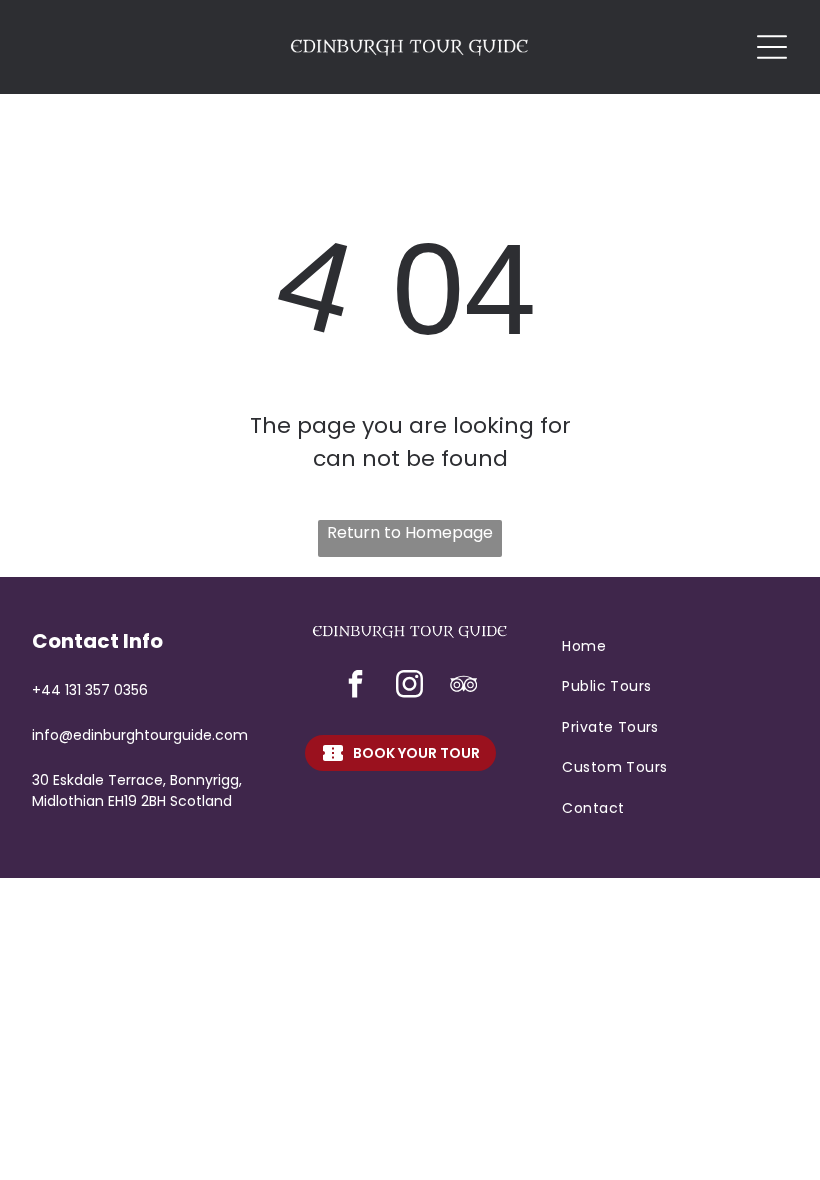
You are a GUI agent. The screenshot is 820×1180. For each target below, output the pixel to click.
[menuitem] (674, 646)
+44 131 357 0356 (90, 690)
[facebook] (356, 686)
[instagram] (410, 686)
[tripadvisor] (464, 686)
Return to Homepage (410, 532)
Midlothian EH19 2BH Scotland (132, 801)
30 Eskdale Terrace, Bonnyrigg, (137, 780)
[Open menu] (772, 47)
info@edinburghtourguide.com (140, 735)
